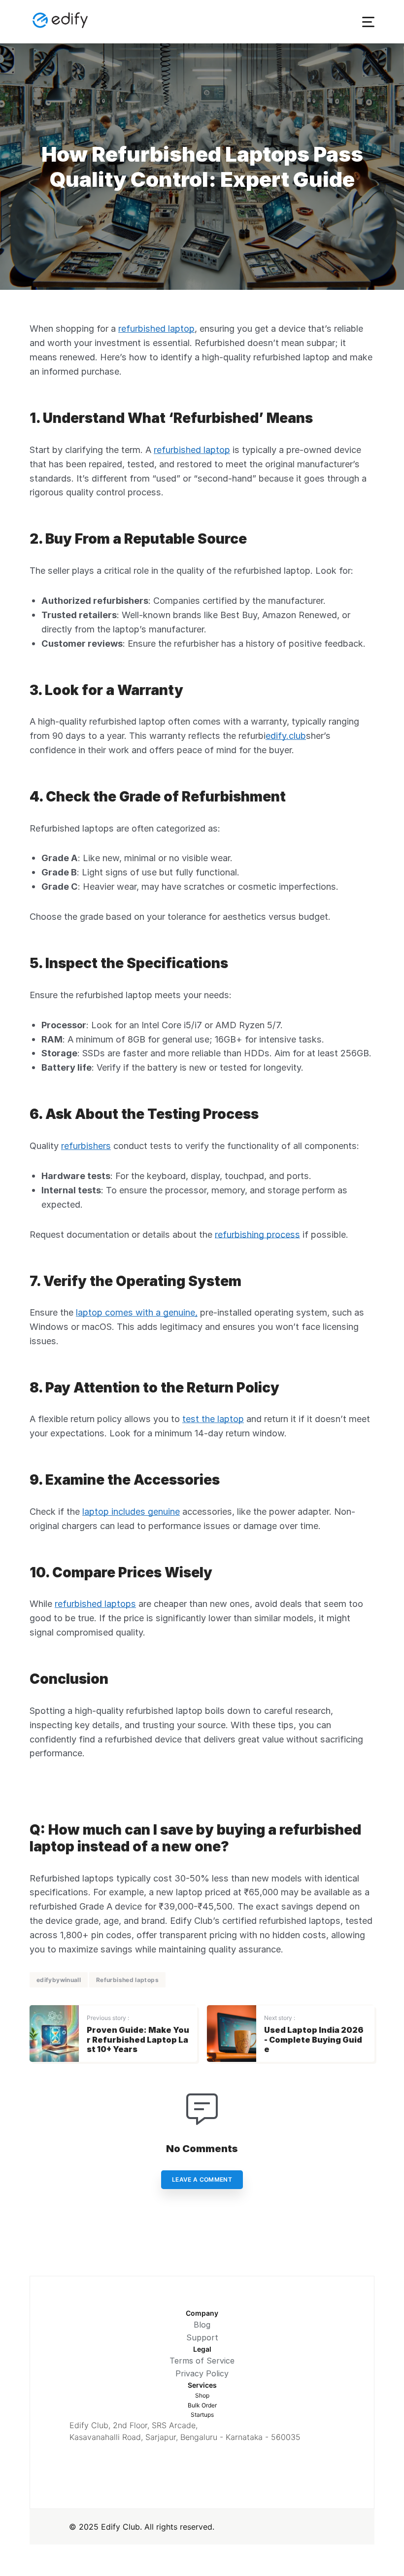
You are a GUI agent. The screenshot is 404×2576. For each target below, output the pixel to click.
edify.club (286, 735)
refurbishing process (257, 1234)
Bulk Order (202, 2405)
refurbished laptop (156, 328)
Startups (202, 2415)
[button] (368, 22)
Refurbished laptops (127, 1980)
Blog (202, 2325)
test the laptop (213, 1419)
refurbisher (196, 643)
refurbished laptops (95, 1603)
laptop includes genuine (131, 1511)
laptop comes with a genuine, (137, 1312)
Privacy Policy (202, 2373)
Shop (202, 2395)
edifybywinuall (59, 1980)
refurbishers (86, 1146)
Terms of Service (202, 2361)
